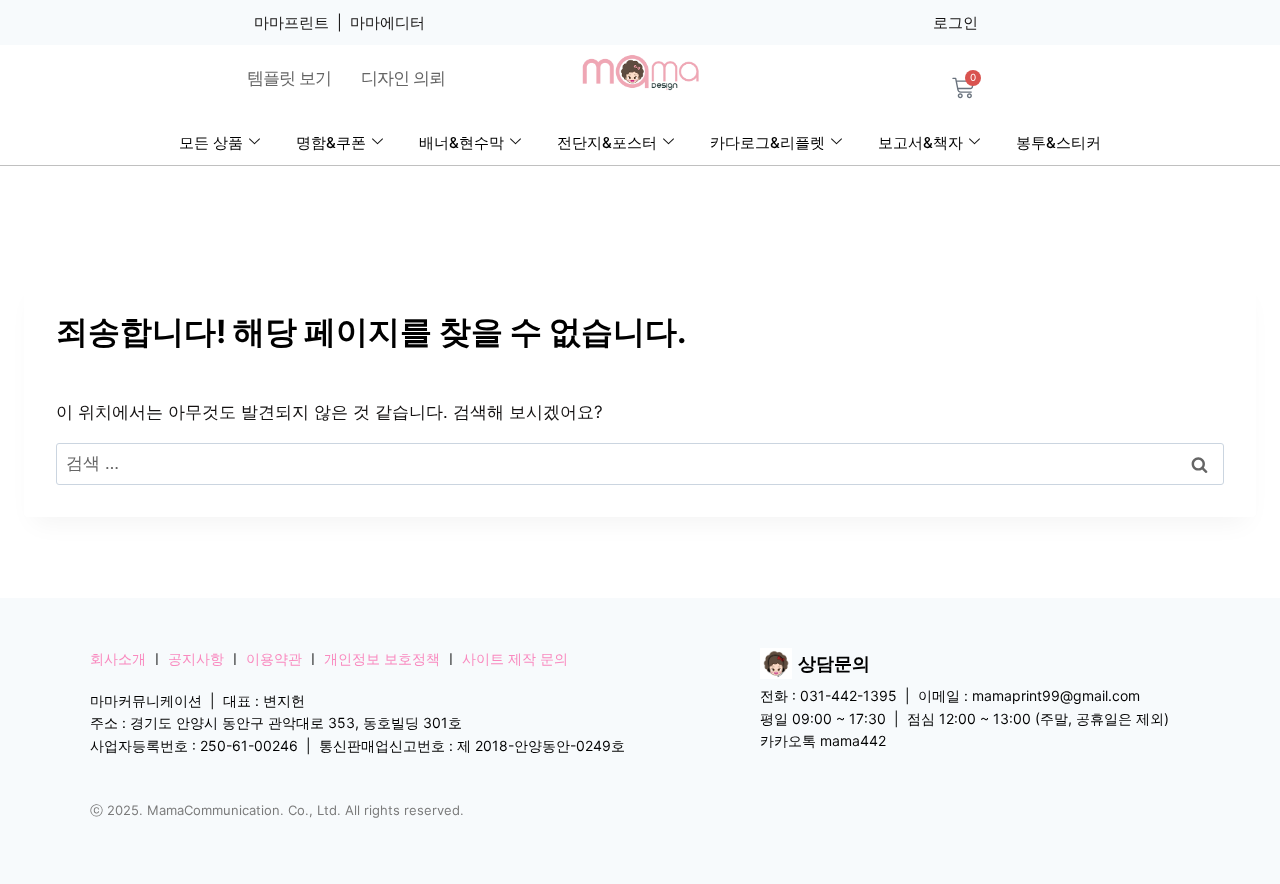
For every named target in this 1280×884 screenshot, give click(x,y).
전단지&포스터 (607, 142)
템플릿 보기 (289, 78)
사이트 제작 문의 (515, 658)
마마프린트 (291, 22)
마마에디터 (387, 22)
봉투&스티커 (1058, 142)
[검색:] (640, 463)
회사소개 (118, 658)
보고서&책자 (920, 142)
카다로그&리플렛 (767, 142)
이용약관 (274, 658)
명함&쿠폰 (331, 142)
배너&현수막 (461, 142)
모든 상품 (211, 142)
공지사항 (196, 658)
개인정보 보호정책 (382, 658)
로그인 (955, 22)
